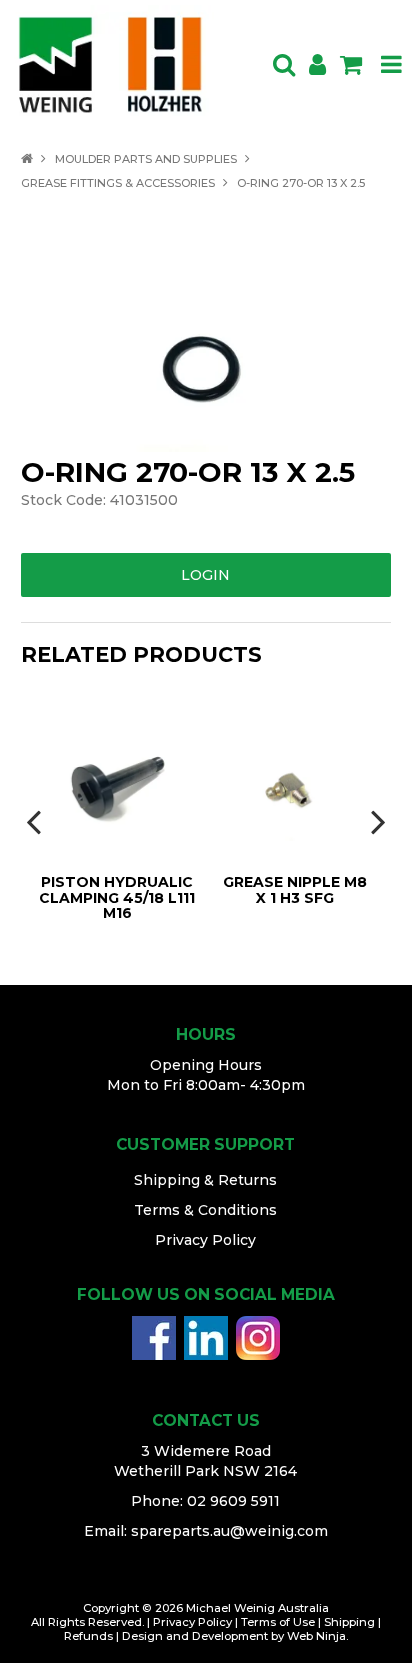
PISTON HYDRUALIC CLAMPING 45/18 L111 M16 (117, 897)
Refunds (88, 1636)
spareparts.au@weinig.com (229, 1531)
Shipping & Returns (205, 1180)
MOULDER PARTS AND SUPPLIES (146, 159)
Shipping (349, 1622)
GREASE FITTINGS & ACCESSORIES (118, 183)
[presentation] (36, 821)
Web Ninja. (317, 1636)
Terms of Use (278, 1622)
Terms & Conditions (205, 1210)
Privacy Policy (205, 1240)
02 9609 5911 (233, 1501)
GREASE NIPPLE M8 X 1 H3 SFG (295, 889)
